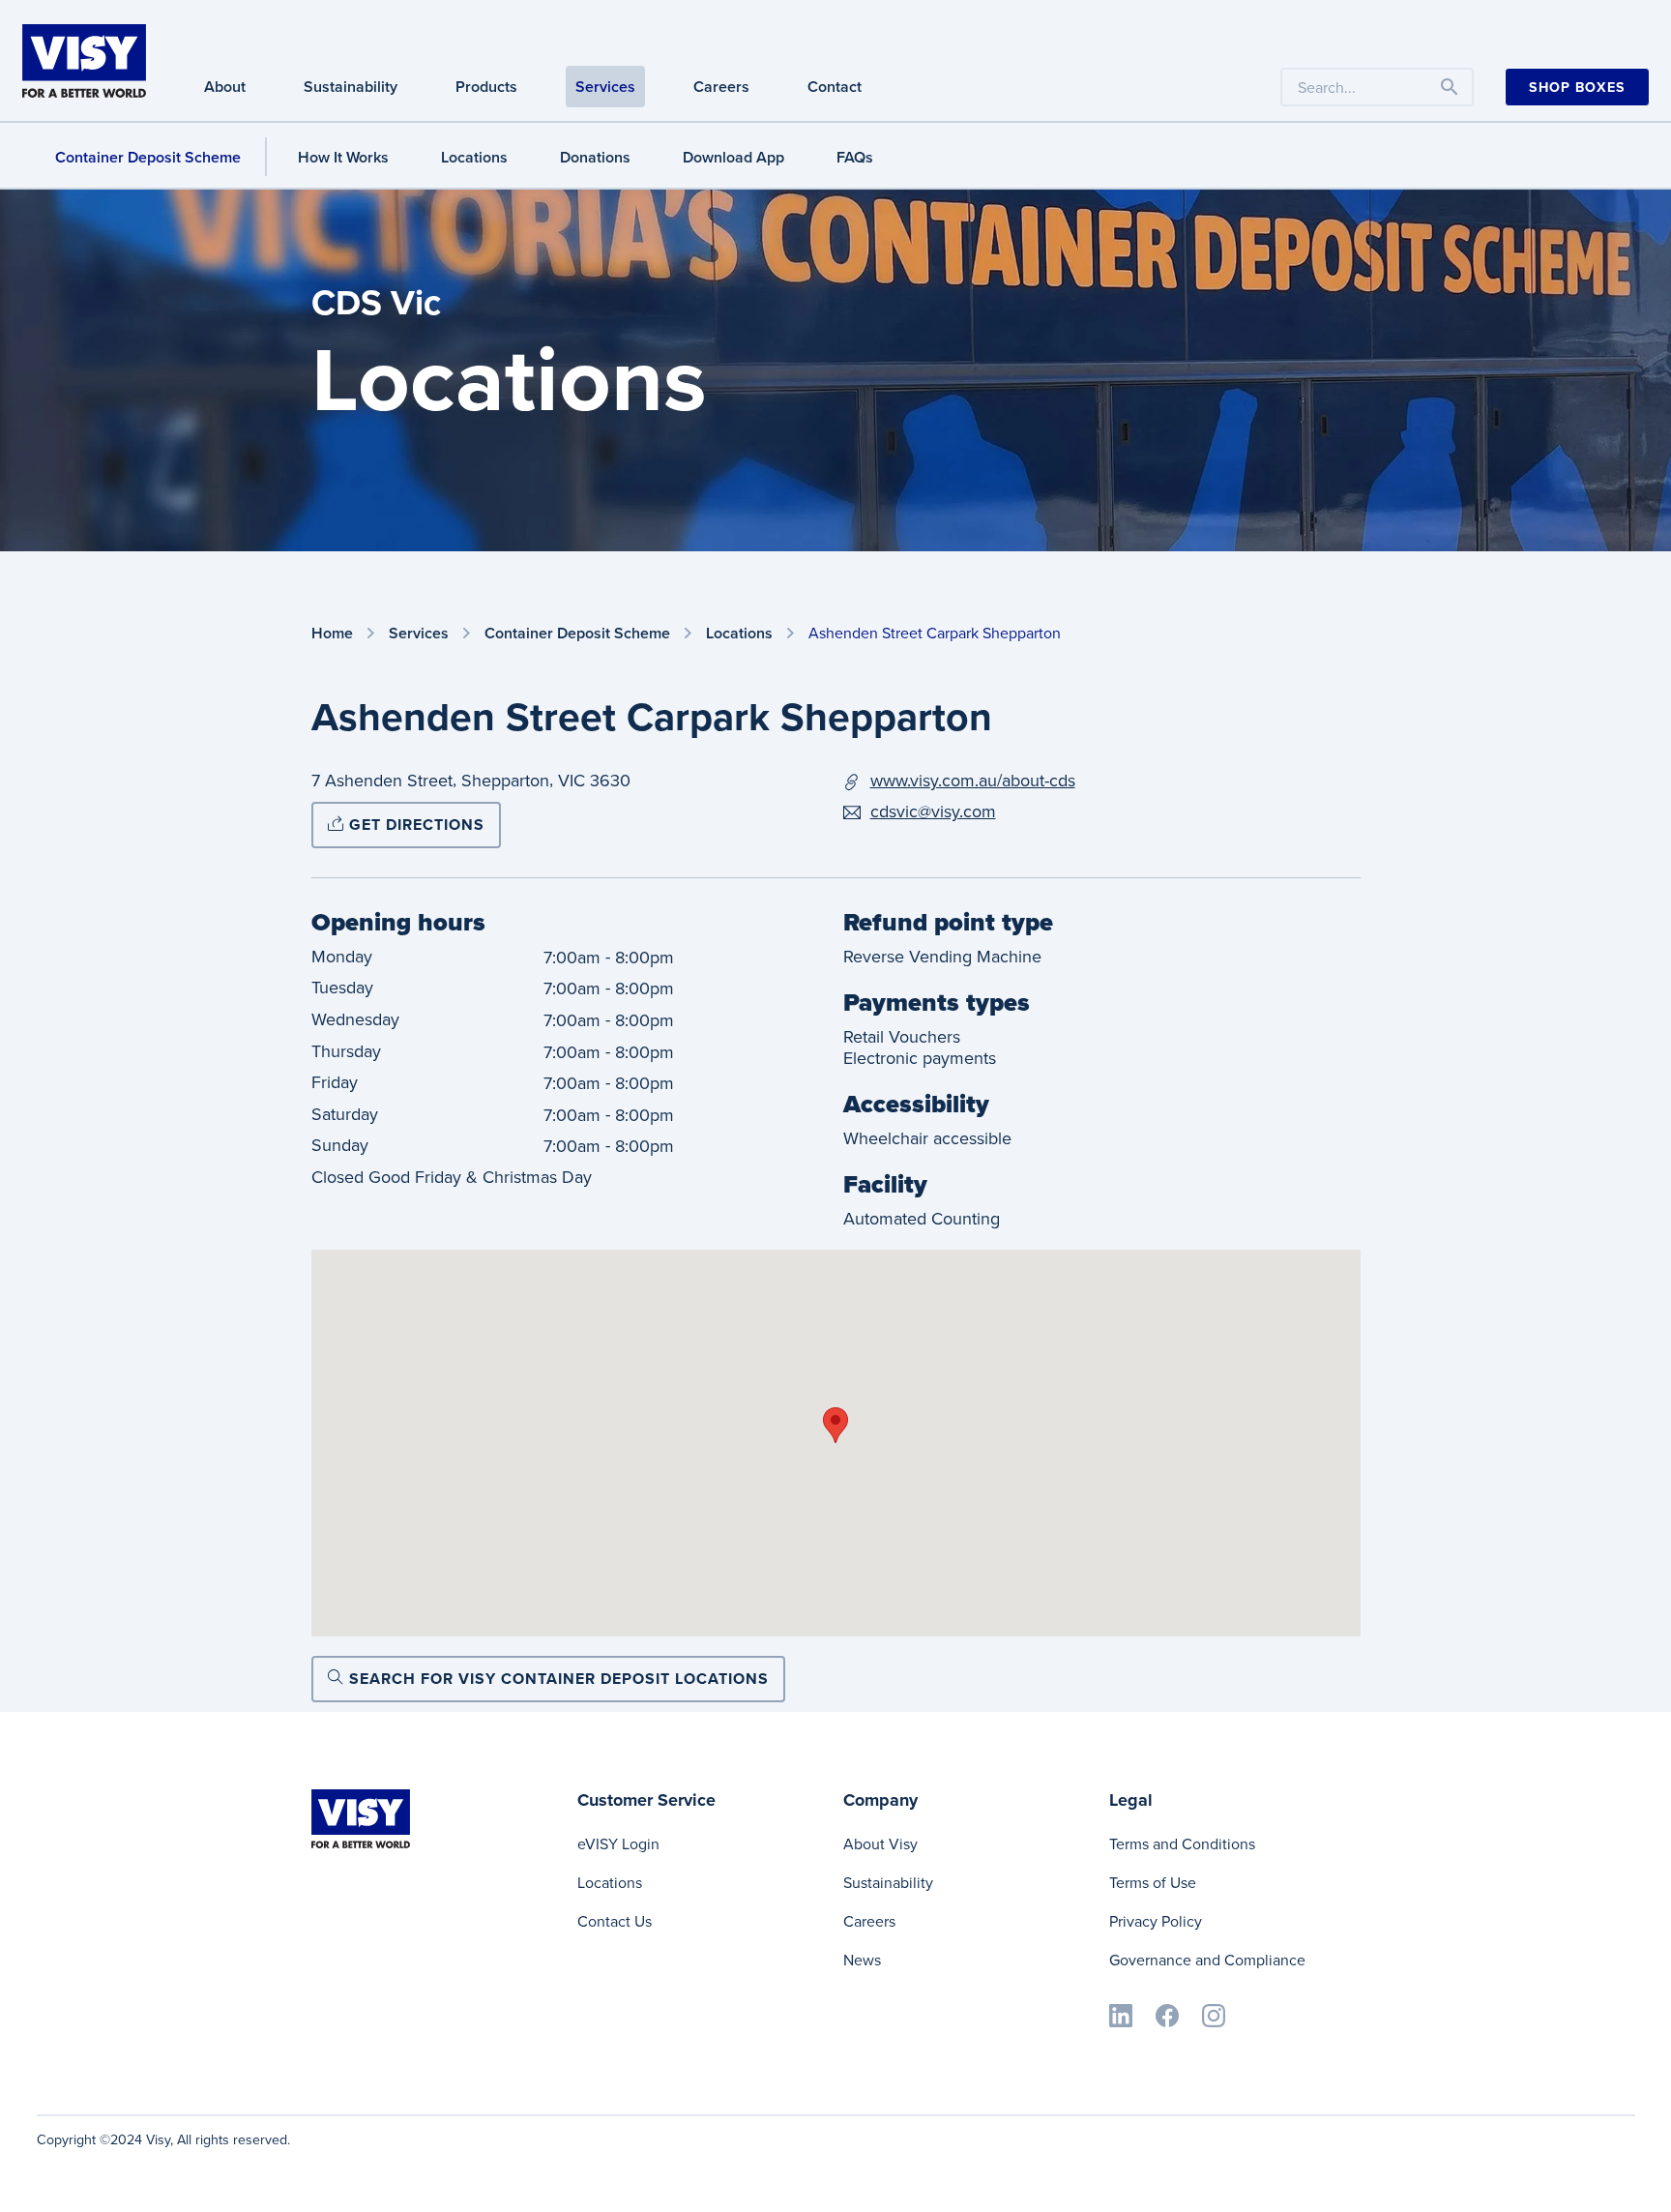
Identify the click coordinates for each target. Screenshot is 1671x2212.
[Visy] (84, 59)
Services (605, 87)
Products (486, 87)
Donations (595, 157)
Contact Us (615, 1921)
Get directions (414, 825)
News (862, 1960)
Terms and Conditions (1182, 1844)
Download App (733, 157)
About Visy (880, 1844)
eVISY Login (618, 1844)
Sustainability (351, 87)
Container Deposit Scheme (148, 157)
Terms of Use (1153, 1883)
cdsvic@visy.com (933, 811)
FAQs (855, 157)
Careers (721, 87)
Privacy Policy (1156, 1921)
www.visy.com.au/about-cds (973, 781)
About (225, 87)
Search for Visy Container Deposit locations (557, 1679)
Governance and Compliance (1207, 1960)
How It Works (343, 157)
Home (332, 634)
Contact (835, 87)
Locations (474, 157)
